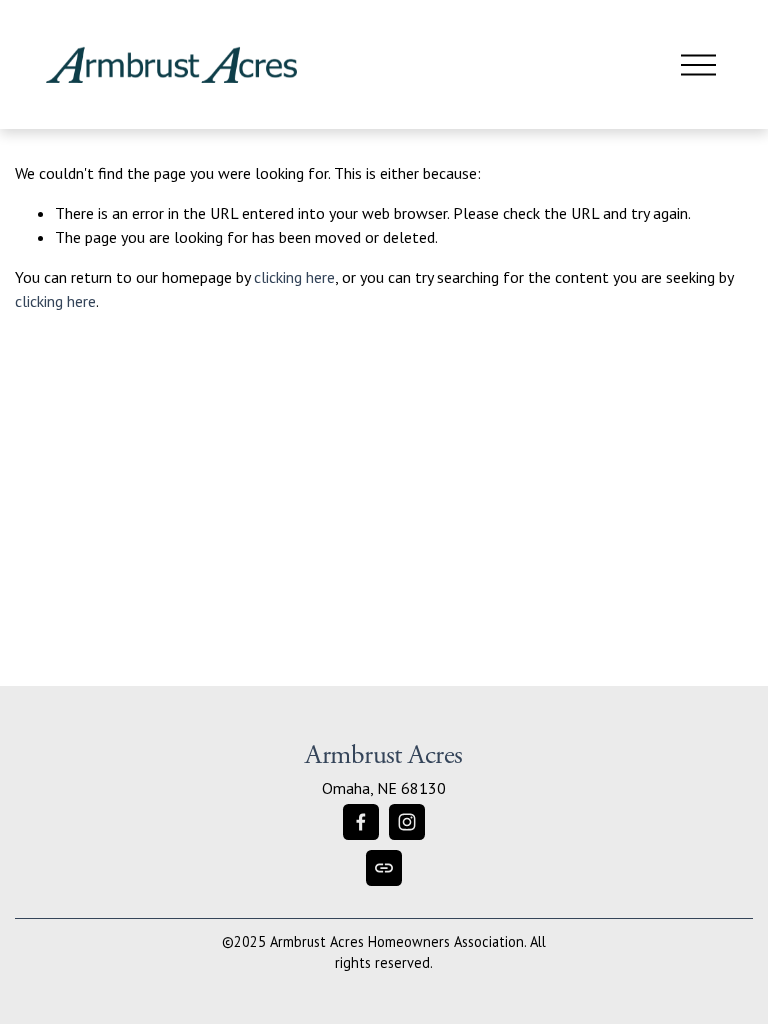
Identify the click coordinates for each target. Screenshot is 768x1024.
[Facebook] (361, 822)
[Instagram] (407, 822)
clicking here (294, 277)
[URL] (384, 868)
